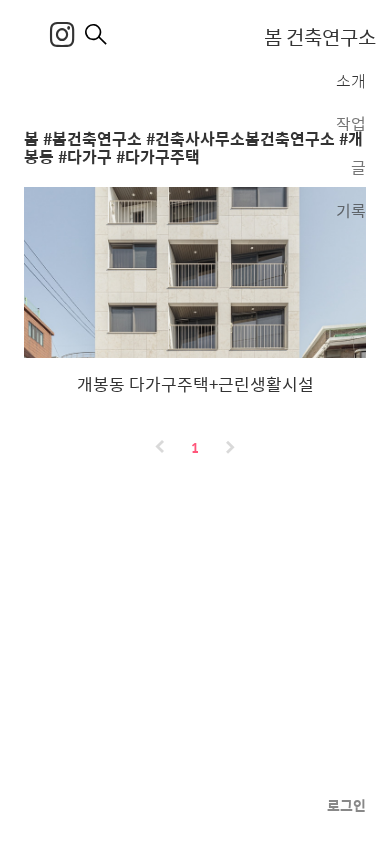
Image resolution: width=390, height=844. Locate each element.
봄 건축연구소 (320, 36)
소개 (351, 81)
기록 (351, 209)
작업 (351, 122)
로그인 (346, 805)
